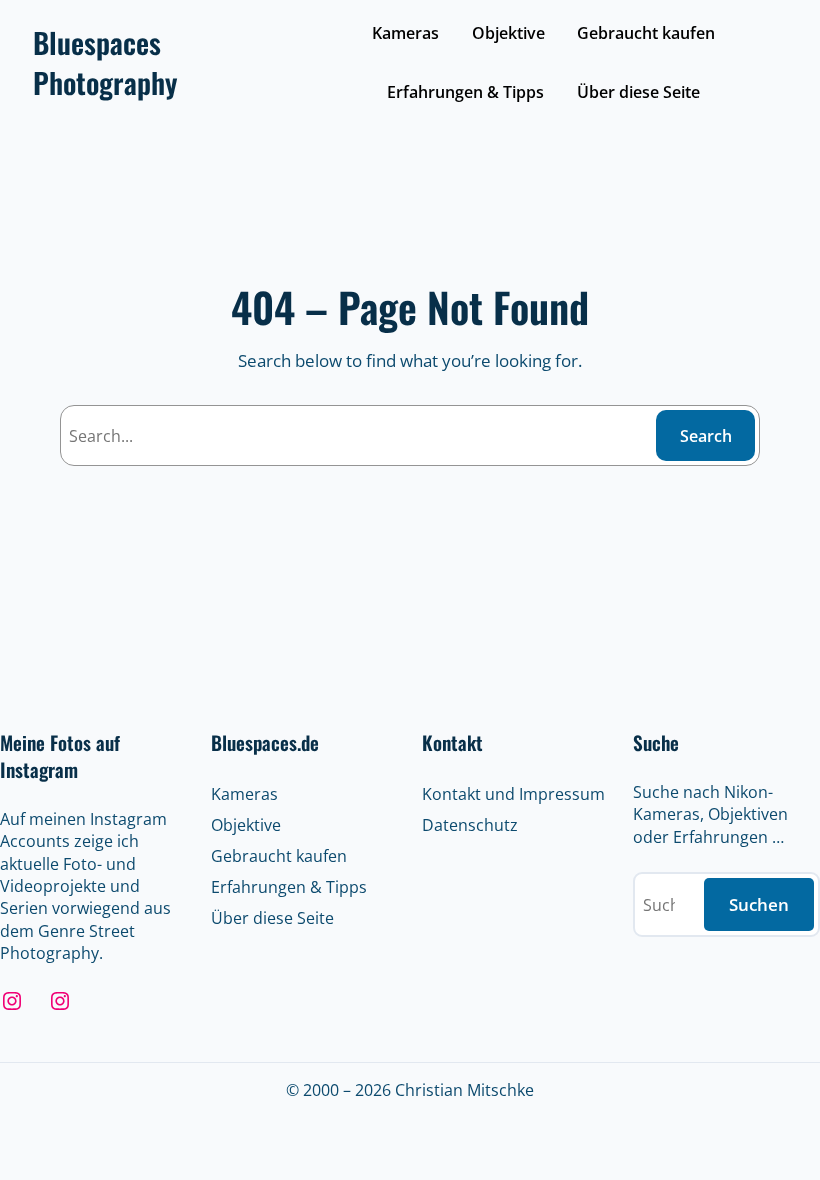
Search (706, 436)
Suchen (759, 904)
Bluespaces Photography (105, 62)
